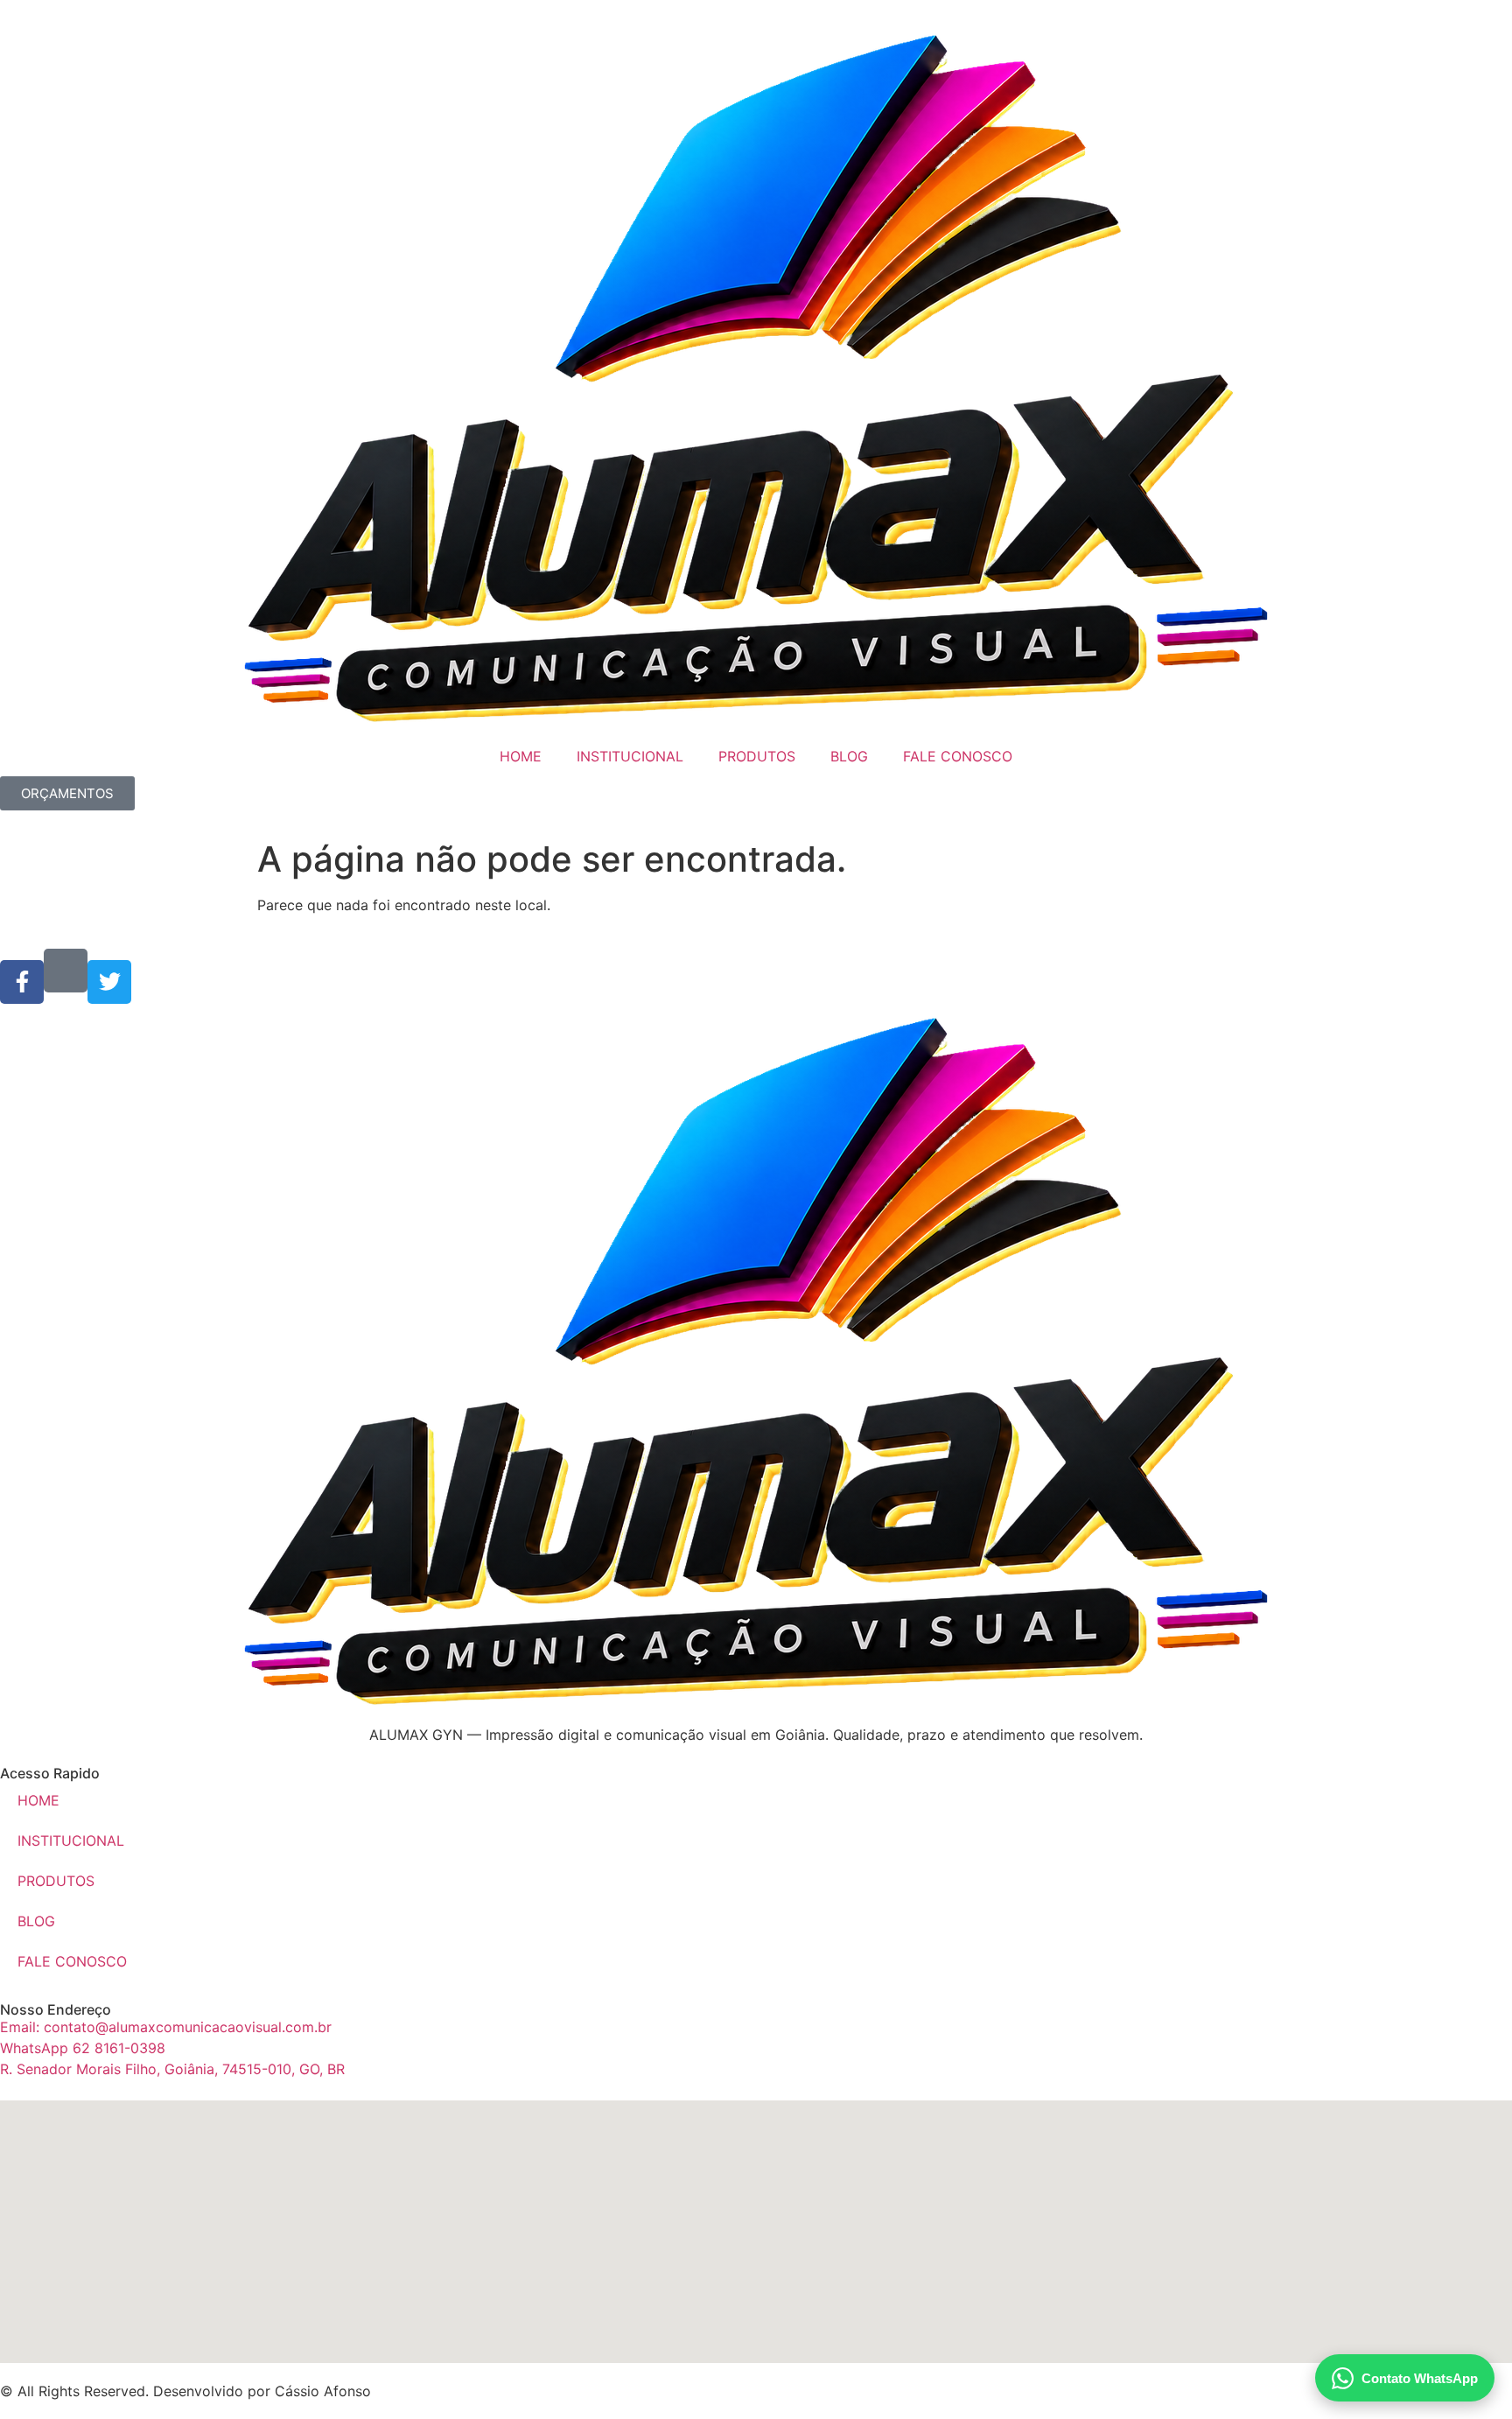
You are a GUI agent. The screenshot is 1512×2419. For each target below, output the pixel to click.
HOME (521, 756)
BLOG (849, 756)
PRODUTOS (757, 756)
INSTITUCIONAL (630, 756)
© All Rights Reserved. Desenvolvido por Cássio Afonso (185, 2391)
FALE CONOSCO (958, 756)
